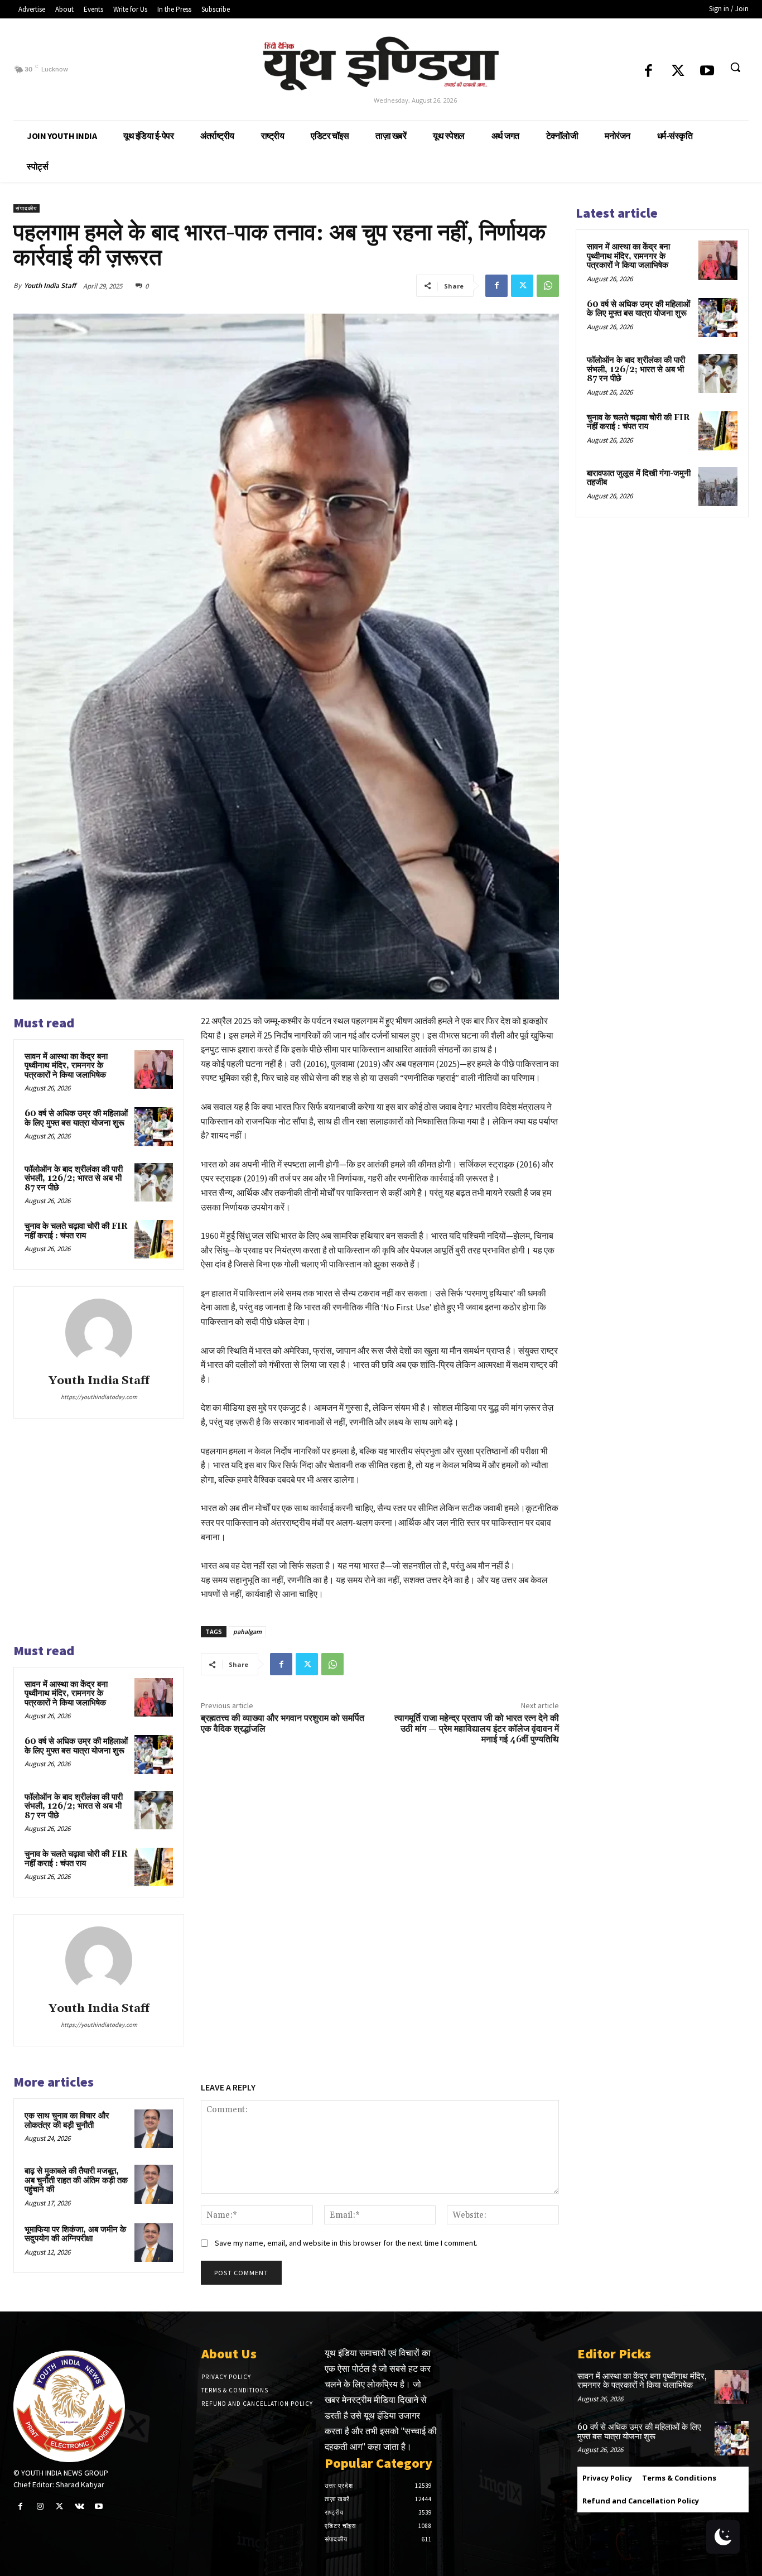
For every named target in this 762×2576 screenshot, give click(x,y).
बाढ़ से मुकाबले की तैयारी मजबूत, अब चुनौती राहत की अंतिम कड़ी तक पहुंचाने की (76, 2180)
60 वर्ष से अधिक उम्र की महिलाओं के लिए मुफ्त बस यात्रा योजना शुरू (76, 1118)
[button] (735, 67)
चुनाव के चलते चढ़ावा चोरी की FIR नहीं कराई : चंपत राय (76, 1231)
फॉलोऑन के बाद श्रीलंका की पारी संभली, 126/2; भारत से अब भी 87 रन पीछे (74, 1179)
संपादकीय (26, 208)
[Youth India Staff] (99, 1332)
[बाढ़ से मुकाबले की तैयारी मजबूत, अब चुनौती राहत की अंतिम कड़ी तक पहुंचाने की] (154, 2184)
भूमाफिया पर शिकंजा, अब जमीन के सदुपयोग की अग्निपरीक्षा (75, 2234)
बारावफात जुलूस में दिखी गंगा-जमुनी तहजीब (639, 478)
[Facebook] (649, 72)
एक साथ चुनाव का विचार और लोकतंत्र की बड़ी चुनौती (67, 2121)
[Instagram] (40, 2507)
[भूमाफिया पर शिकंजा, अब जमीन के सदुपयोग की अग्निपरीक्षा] (154, 2243)
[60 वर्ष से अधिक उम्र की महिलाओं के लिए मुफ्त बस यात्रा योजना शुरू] (154, 1126)
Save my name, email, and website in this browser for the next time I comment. (346, 2243)
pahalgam (247, 1631)
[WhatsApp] (548, 286)
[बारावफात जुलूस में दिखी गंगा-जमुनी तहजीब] (718, 487)
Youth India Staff (50, 285)
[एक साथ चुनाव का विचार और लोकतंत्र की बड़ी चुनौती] (154, 2129)
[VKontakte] (79, 2507)
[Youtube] (708, 72)
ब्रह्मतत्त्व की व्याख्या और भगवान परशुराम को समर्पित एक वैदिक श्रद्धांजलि (283, 1724)
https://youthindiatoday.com (99, 1397)
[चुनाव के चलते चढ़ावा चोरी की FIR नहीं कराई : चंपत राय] (154, 1239)
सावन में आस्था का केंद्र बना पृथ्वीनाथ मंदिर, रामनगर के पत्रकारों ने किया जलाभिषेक (66, 1066)
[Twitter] (678, 72)
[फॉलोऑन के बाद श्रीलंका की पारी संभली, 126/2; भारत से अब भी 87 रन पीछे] (154, 1182)
